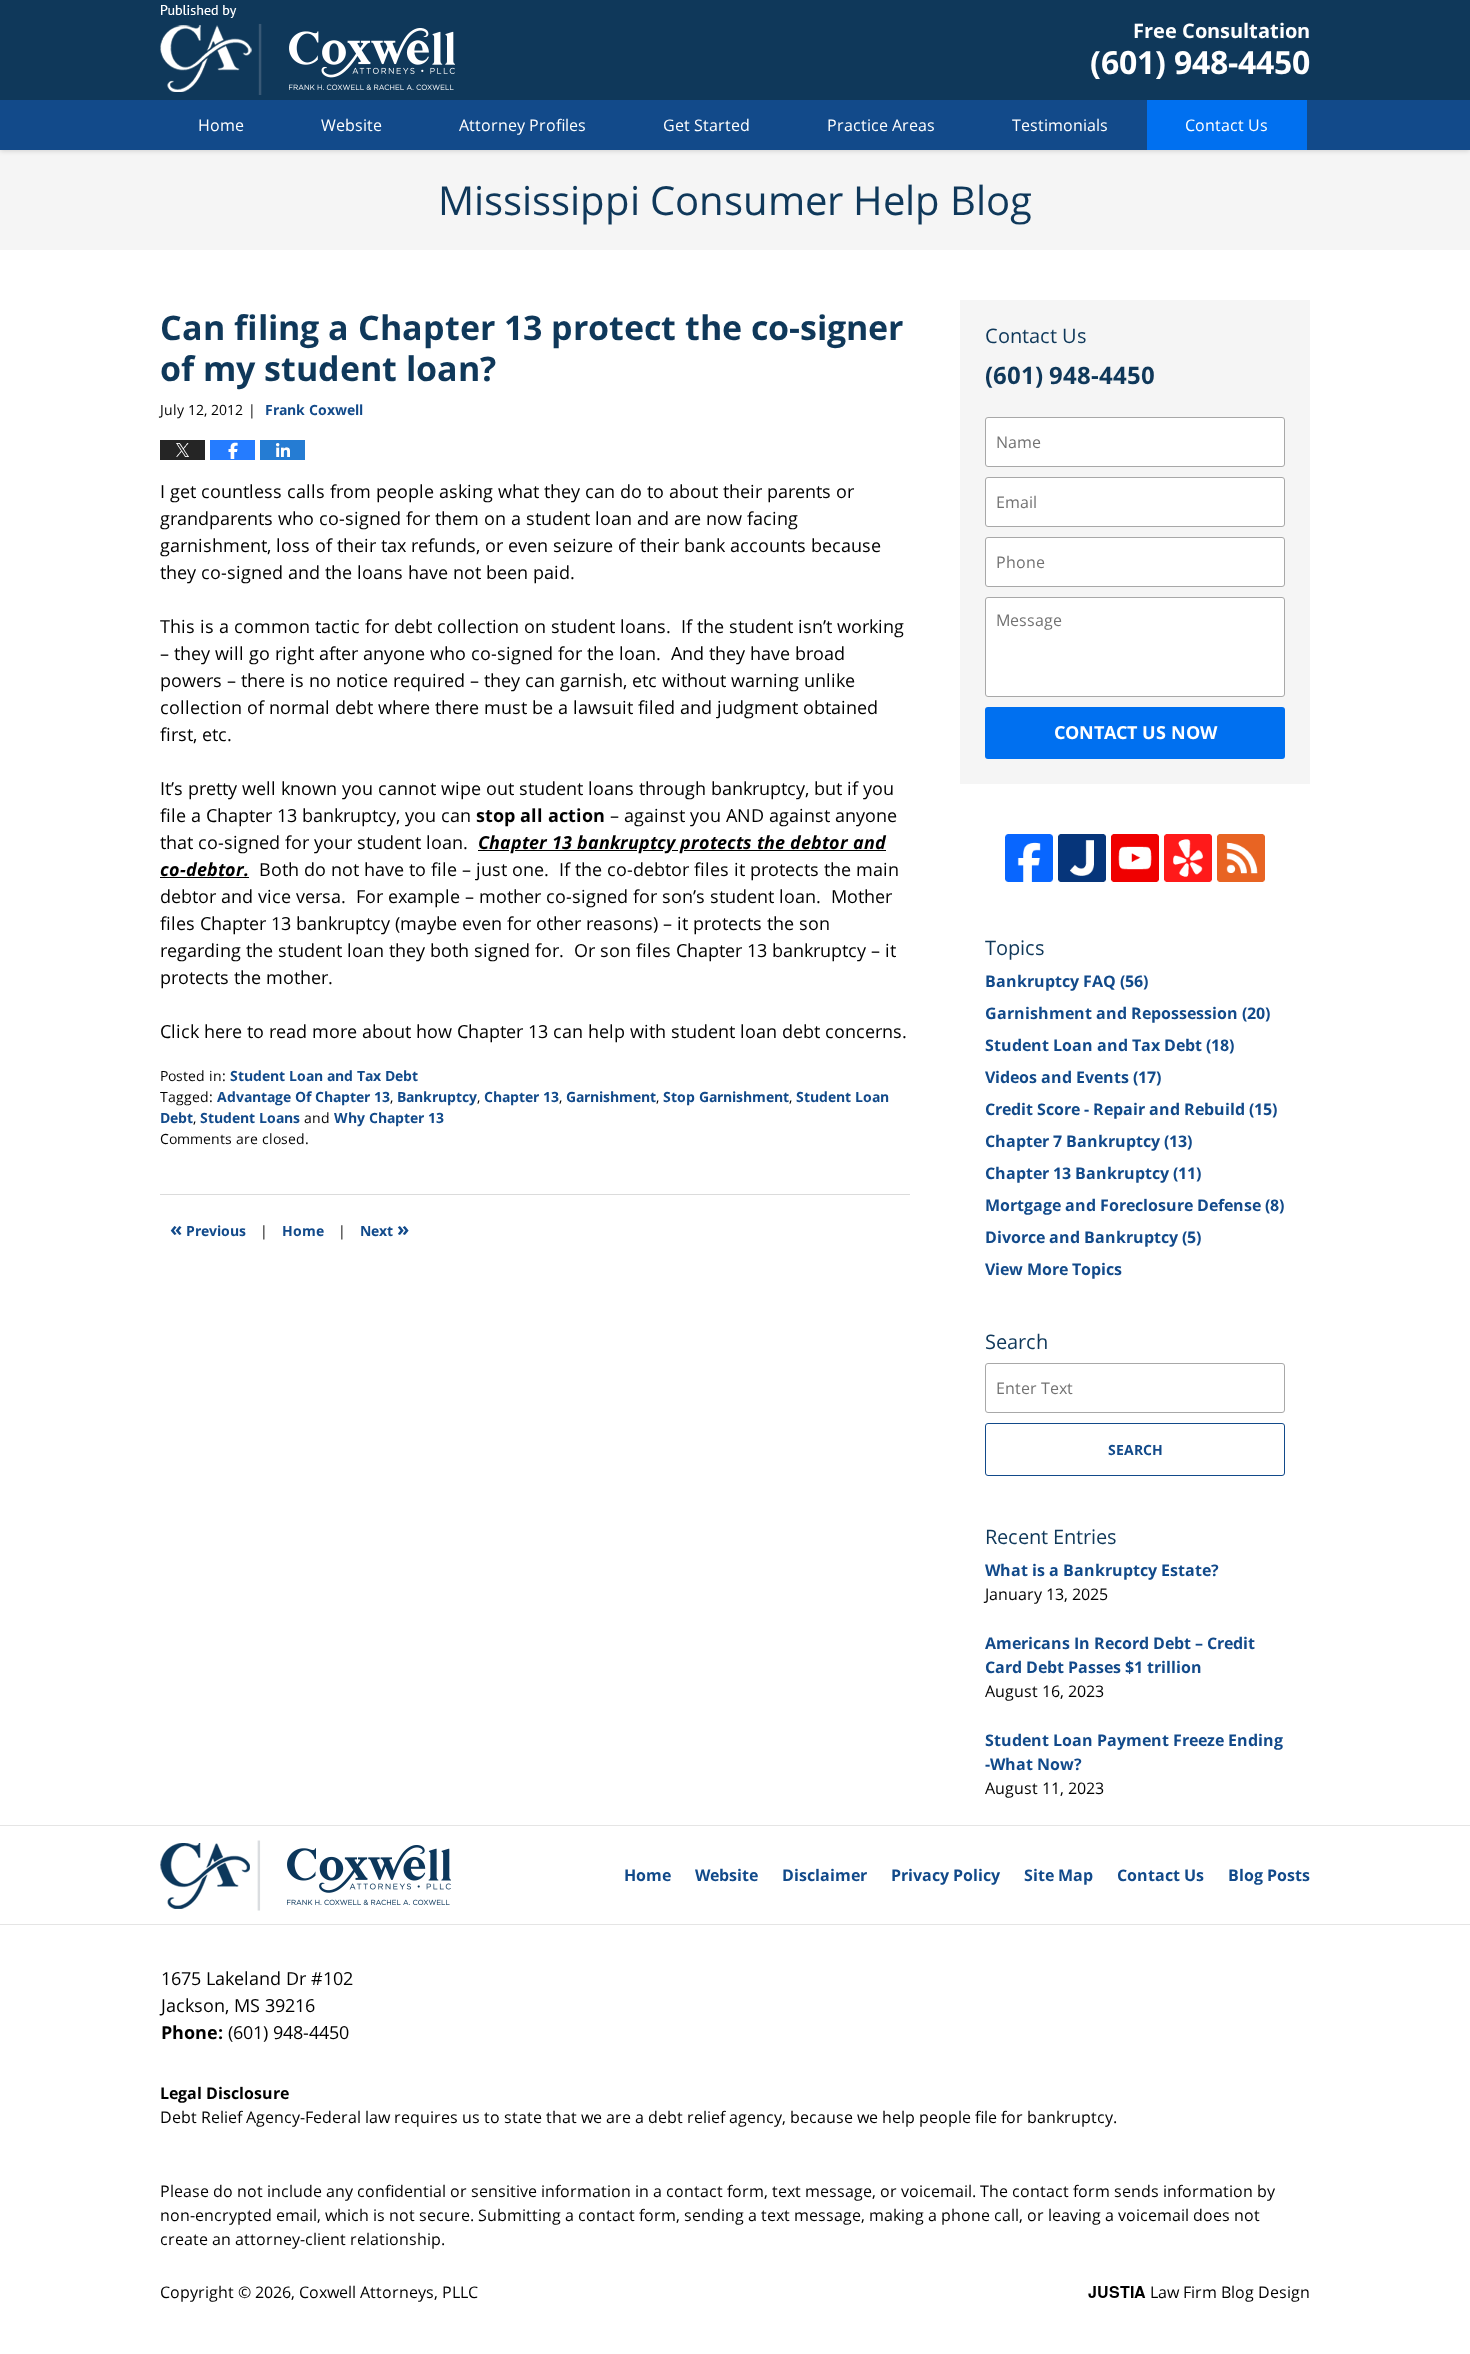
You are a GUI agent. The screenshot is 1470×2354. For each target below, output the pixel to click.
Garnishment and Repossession (1127, 1013)
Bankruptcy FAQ (1066, 981)
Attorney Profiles (522, 125)
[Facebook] (1029, 858)
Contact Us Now (1135, 732)
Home (221, 125)
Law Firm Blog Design (1199, 2292)
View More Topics (1053, 1269)
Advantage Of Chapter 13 (303, 1096)
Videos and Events (1073, 1077)
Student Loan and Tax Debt (324, 1075)
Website (351, 125)
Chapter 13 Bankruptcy (1093, 1173)
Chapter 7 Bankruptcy (1088, 1141)
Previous (208, 1228)
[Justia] (1082, 858)
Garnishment (611, 1096)
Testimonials (1060, 125)
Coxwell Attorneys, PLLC (388, 2292)
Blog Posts (1269, 1875)
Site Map (1058, 1875)
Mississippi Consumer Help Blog (307, 50)
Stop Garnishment (726, 1096)
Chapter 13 (521, 1096)
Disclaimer (824, 1875)
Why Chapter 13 (389, 1117)
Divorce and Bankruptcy (1093, 1237)
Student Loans (250, 1117)
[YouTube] (1135, 858)
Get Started (706, 125)
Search (1135, 1449)
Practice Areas (881, 125)
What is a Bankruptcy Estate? (1102, 1570)
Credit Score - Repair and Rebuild (1131, 1109)
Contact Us (1226, 125)
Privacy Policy (945, 1875)
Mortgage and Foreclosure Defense (1134, 1205)
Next (384, 1228)
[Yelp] (1188, 858)
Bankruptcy (437, 1096)
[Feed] (1241, 858)
